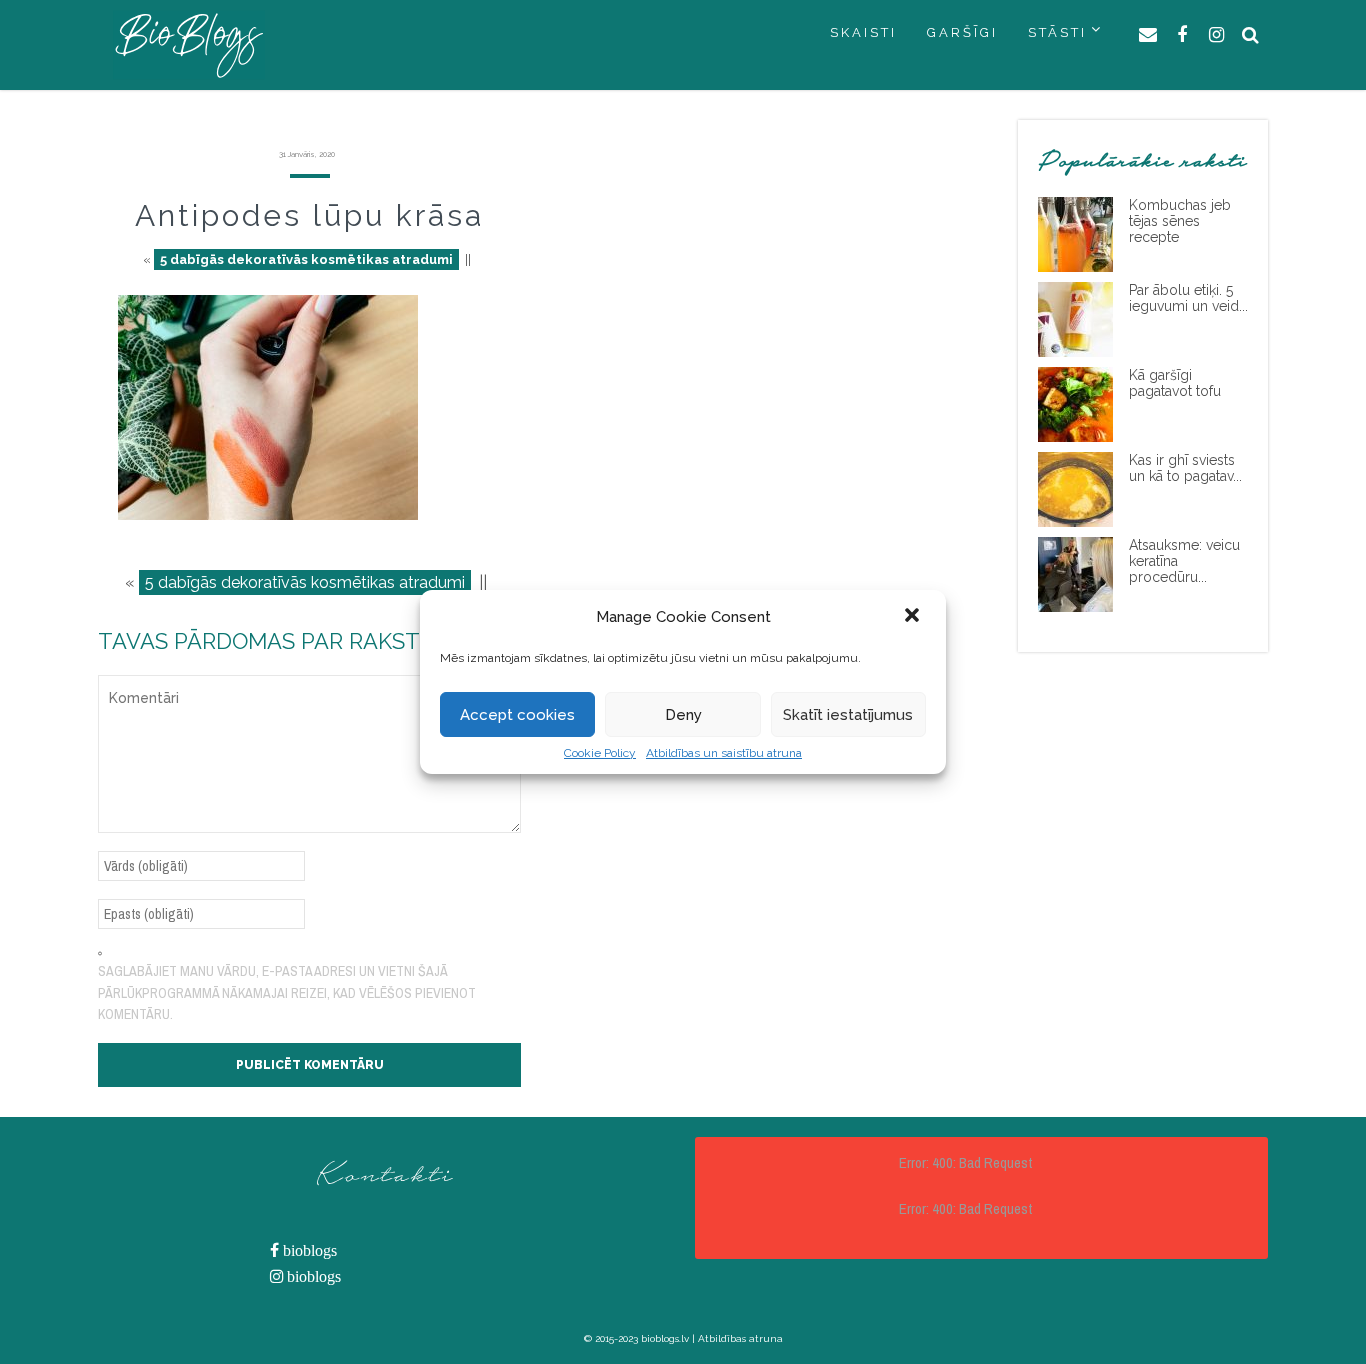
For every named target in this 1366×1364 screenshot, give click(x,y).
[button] (914, 617)
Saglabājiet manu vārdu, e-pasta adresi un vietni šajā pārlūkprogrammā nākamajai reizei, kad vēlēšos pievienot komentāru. (287, 992)
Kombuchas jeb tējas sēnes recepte (1180, 221)
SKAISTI (863, 32)
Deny (683, 715)
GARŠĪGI (962, 32)
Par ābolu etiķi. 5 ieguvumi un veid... (1188, 298)
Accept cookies (517, 715)
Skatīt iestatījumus (848, 715)
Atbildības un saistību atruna (724, 753)
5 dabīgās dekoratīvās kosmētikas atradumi (306, 259)
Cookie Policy (600, 753)
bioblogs (308, 1250)
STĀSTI (1057, 32)
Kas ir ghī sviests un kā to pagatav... (1185, 468)
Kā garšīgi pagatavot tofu (1175, 383)
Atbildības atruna (740, 1338)
